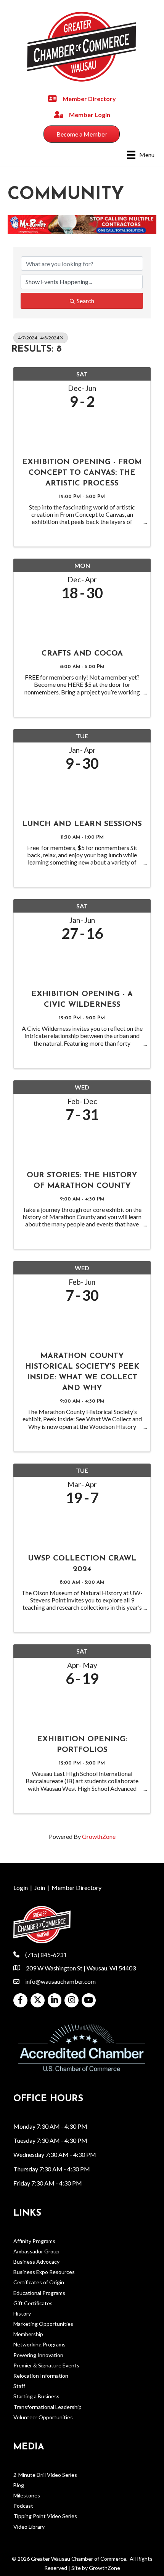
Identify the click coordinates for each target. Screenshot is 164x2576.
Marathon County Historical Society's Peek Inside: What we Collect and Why (82, 1372)
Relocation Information (41, 2376)
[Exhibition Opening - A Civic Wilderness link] (82, 963)
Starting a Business (36, 2396)
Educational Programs (39, 2293)
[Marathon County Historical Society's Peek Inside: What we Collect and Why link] (82, 1325)
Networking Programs (39, 2344)
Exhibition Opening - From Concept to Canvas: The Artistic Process (82, 473)
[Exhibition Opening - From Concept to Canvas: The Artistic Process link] (82, 431)
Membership (28, 2334)
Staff (19, 2386)
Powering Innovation (38, 2355)
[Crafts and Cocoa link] (82, 623)
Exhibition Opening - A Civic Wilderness (82, 1000)
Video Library (29, 2527)
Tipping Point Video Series (45, 2516)
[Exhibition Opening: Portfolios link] (82, 1708)
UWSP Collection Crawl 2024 (82, 1564)
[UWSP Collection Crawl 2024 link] (82, 1527)
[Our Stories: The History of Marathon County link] (82, 1144)
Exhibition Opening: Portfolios (82, 1745)
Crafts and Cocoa (82, 654)
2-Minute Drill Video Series (45, 2475)
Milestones (27, 2495)
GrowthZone (99, 1836)
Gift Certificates (33, 2303)
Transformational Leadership (47, 2407)
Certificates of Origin (39, 2282)
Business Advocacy (36, 2262)
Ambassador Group (36, 2251)
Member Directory (76, 1887)
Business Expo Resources (44, 2272)
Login (21, 1887)
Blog (19, 2485)
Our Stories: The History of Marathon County (82, 1181)
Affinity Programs (34, 2241)
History (22, 2313)
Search (85, 301)
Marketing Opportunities (43, 2324)
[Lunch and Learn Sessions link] (82, 793)
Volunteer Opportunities (43, 2417)
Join (40, 1887)
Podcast (23, 2506)
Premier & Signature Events (46, 2365)
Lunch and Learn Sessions (82, 824)
